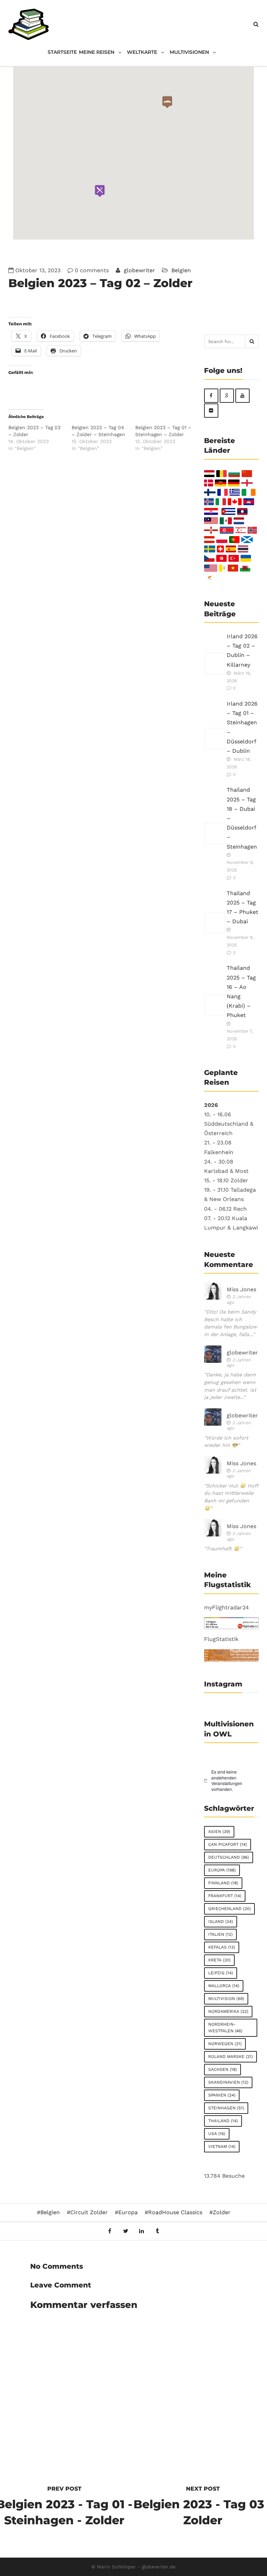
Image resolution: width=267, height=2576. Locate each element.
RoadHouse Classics (175, 2212)
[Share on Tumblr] (157, 2231)
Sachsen (222, 2069)
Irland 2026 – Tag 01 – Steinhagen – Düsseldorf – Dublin (242, 727)
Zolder (222, 2212)
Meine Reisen (97, 52)
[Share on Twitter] (126, 2231)
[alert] (232, 1781)
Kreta (219, 1960)
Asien (219, 1832)
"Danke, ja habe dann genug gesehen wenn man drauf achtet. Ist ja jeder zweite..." (230, 1386)
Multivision (226, 1999)
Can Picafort (228, 1844)
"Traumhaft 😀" (223, 1549)
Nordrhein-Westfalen (225, 2028)
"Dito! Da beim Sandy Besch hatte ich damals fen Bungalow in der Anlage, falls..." (230, 1323)
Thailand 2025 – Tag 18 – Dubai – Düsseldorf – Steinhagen (242, 818)
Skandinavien (228, 2082)
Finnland (223, 1883)
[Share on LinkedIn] (142, 2231)
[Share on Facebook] (110, 2231)
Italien (220, 1934)
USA (217, 2134)
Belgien (181, 270)
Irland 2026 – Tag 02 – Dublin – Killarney (242, 651)
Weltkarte (142, 52)
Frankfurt (225, 1896)
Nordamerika (228, 2011)
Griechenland (229, 1909)
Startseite (62, 52)
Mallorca (224, 1986)
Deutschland (229, 1857)
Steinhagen (226, 2108)
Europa (222, 1870)
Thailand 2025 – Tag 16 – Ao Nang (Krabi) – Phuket (241, 991)
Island (221, 1921)
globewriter (139, 270)
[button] (100, 191)
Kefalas (222, 1947)
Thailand (223, 2121)
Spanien (222, 2095)
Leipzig (221, 1973)
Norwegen (225, 2044)
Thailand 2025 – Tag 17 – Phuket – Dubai (242, 907)
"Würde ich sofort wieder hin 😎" (226, 1442)
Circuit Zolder (89, 2212)
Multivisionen (189, 52)
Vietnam (222, 2146)
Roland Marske (230, 2057)
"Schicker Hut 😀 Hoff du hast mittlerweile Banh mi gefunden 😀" (231, 1497)
